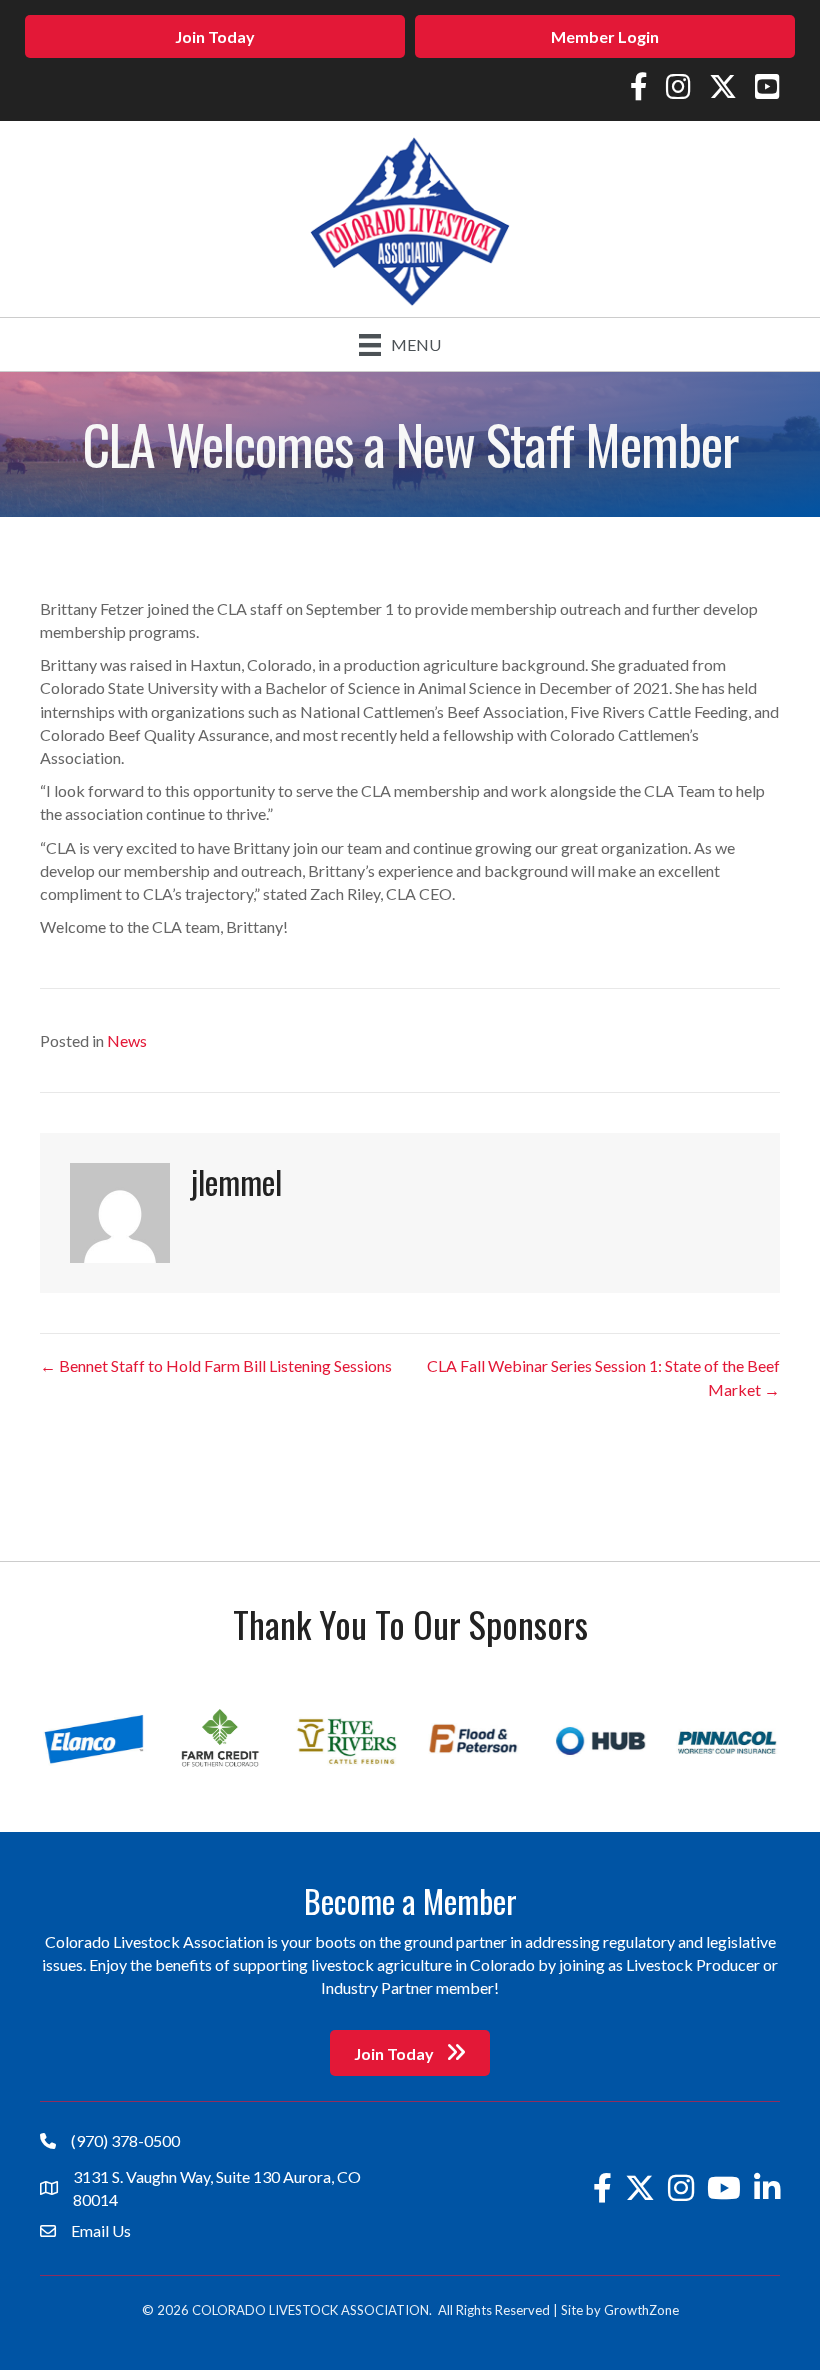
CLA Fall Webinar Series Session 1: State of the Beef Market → (603, 1377)
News (127, 1040)
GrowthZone (641, 2310)
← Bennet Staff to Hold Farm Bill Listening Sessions (216, 1365)
